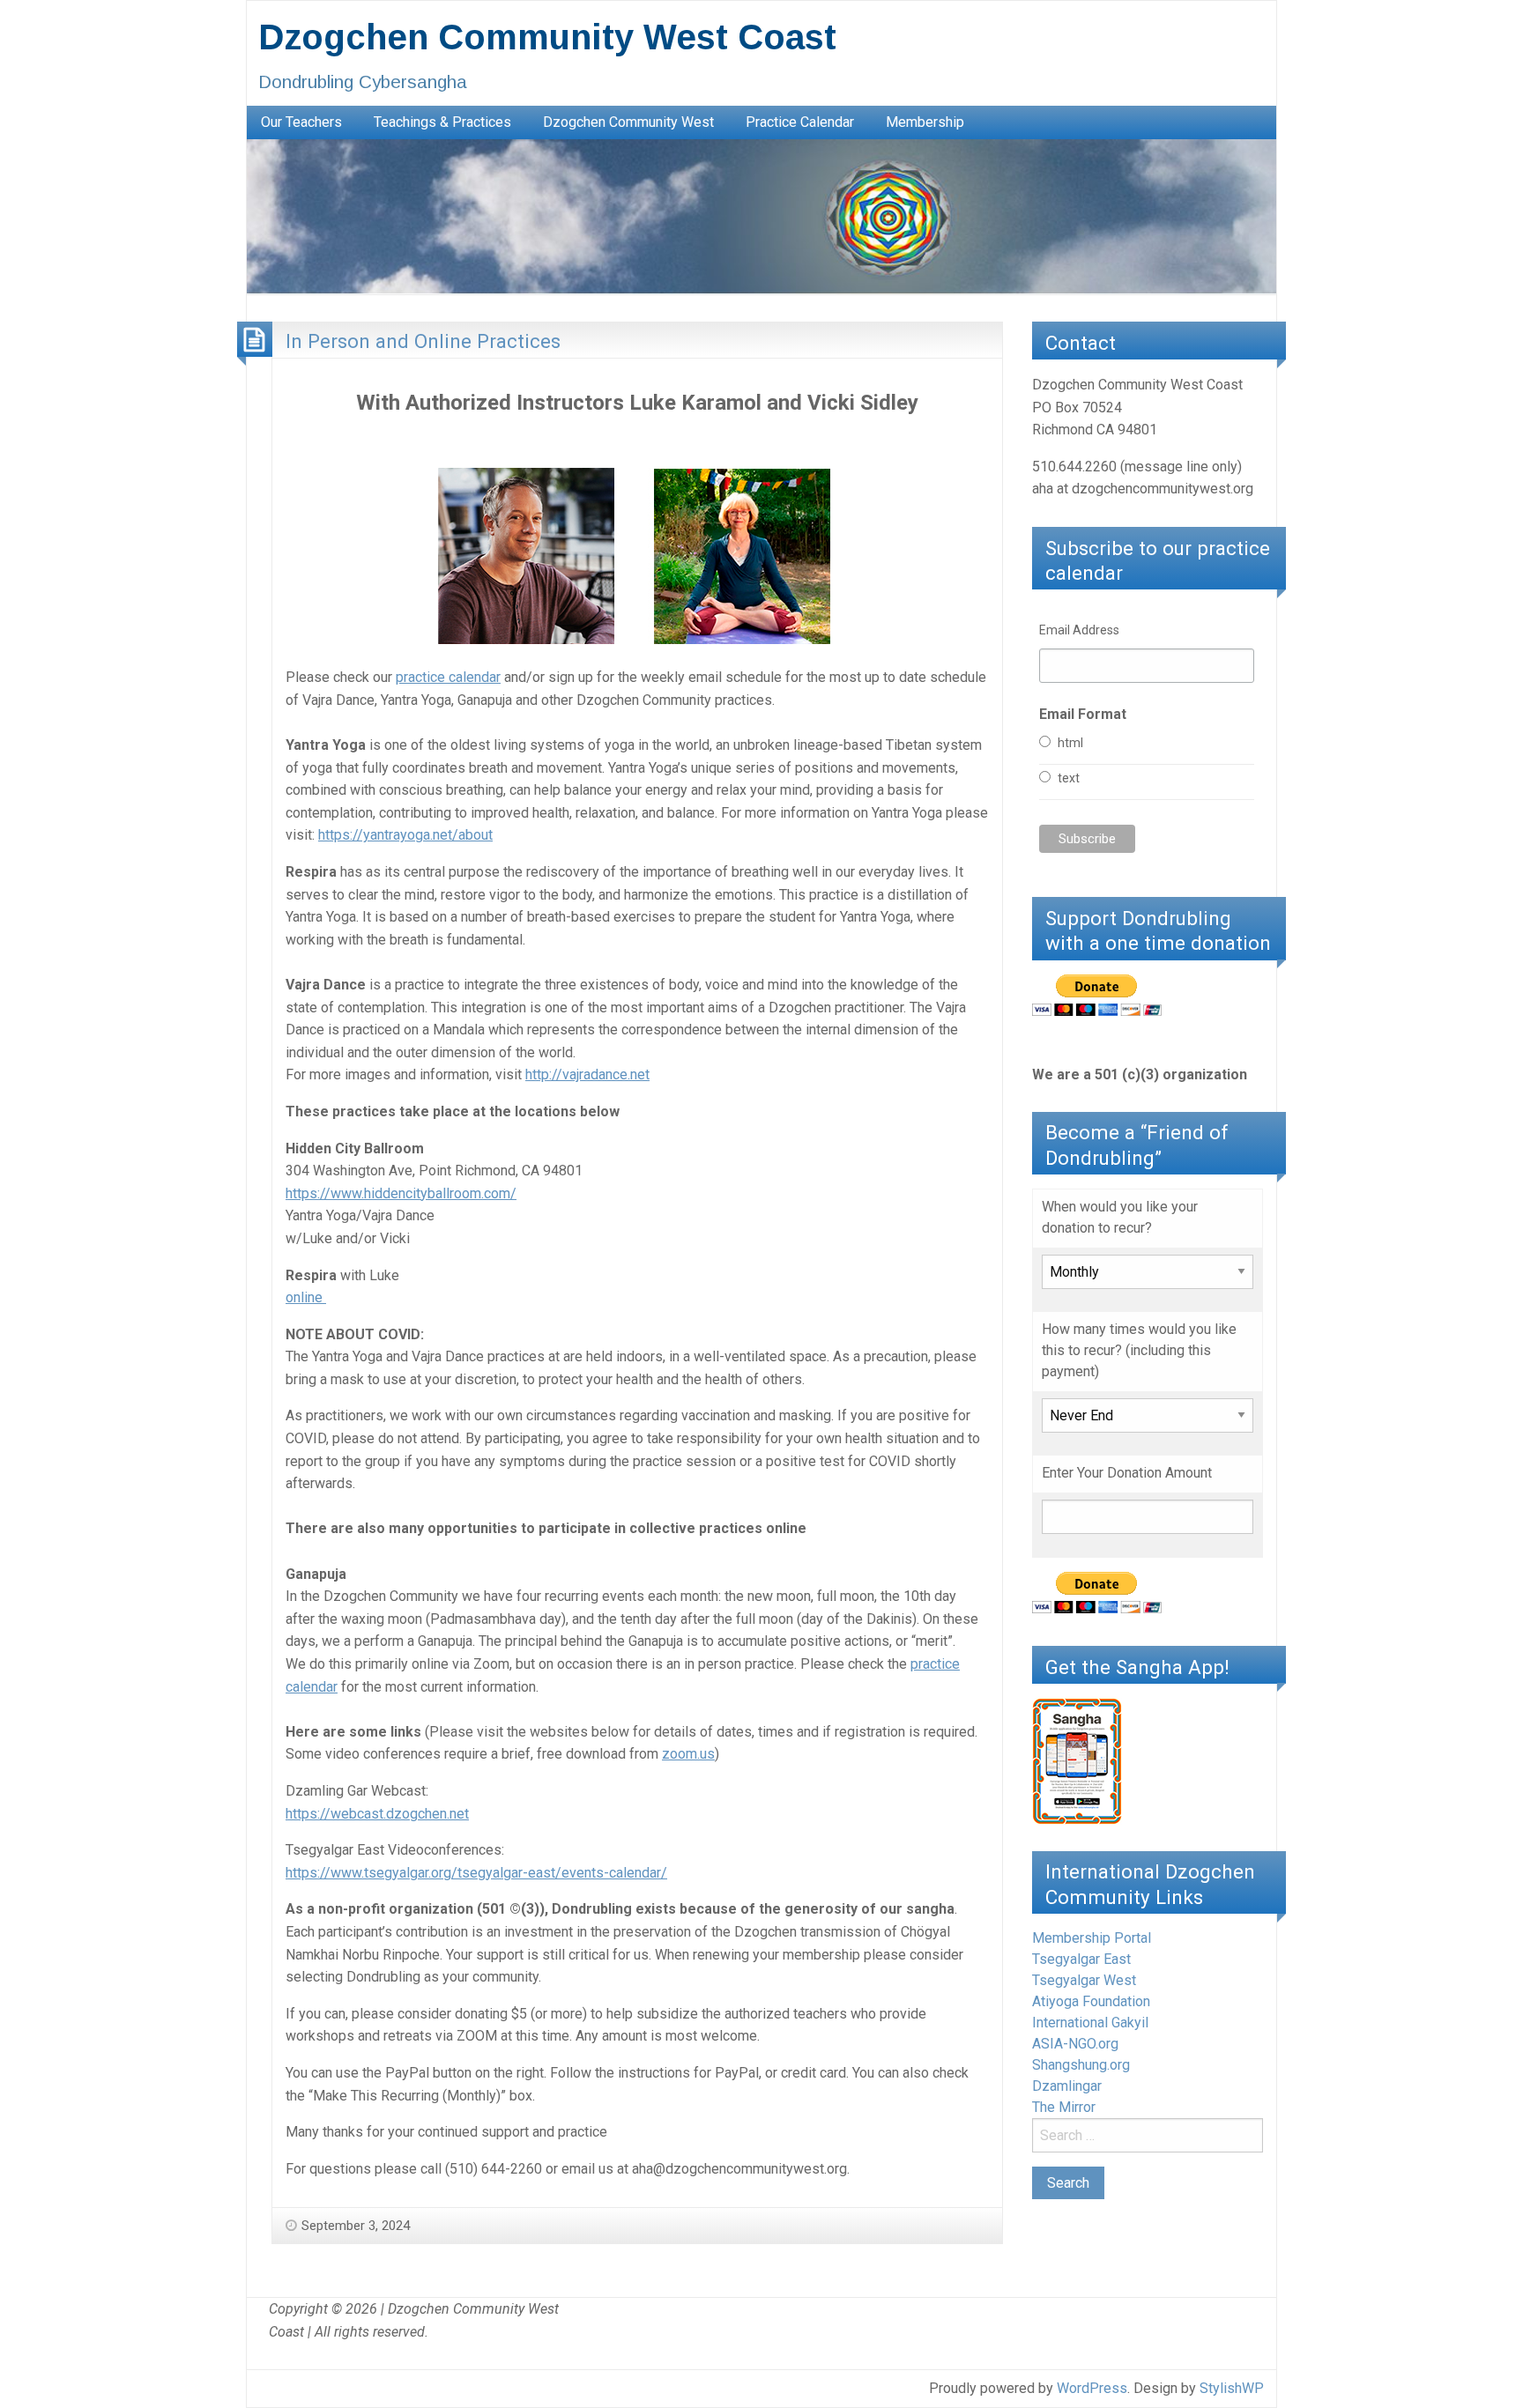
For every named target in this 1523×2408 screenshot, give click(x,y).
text (1069, 778)
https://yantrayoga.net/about (405, 835)
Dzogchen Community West (628, 122)
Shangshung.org (1081, 2065)
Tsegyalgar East (1081, 1959)
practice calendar (448, 677)
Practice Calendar (800, 122)
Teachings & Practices (442, 122)
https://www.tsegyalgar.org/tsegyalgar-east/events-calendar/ (476, 1873)
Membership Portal (1092, 1938)
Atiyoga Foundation (1091, 2001)
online (306, 1297)
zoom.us (688, 1754)
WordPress (1092, 2388)
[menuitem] (301, 122)
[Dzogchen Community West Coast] (761, 215)
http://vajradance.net (587, 1074)
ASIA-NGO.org (1075, 2044)
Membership (925, 122)
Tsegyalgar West (1084, 1980)
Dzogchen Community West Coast (547, 37)
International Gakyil (1090, 2023)
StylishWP (1232, 2388)
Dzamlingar (1067, 2086)
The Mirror (1064, 2107)
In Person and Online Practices (423, 341)
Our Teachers (301, 122)
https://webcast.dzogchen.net (377, 1814)
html (1070, 743)
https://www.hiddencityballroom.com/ (401, 1193)
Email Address (1079, 630)
